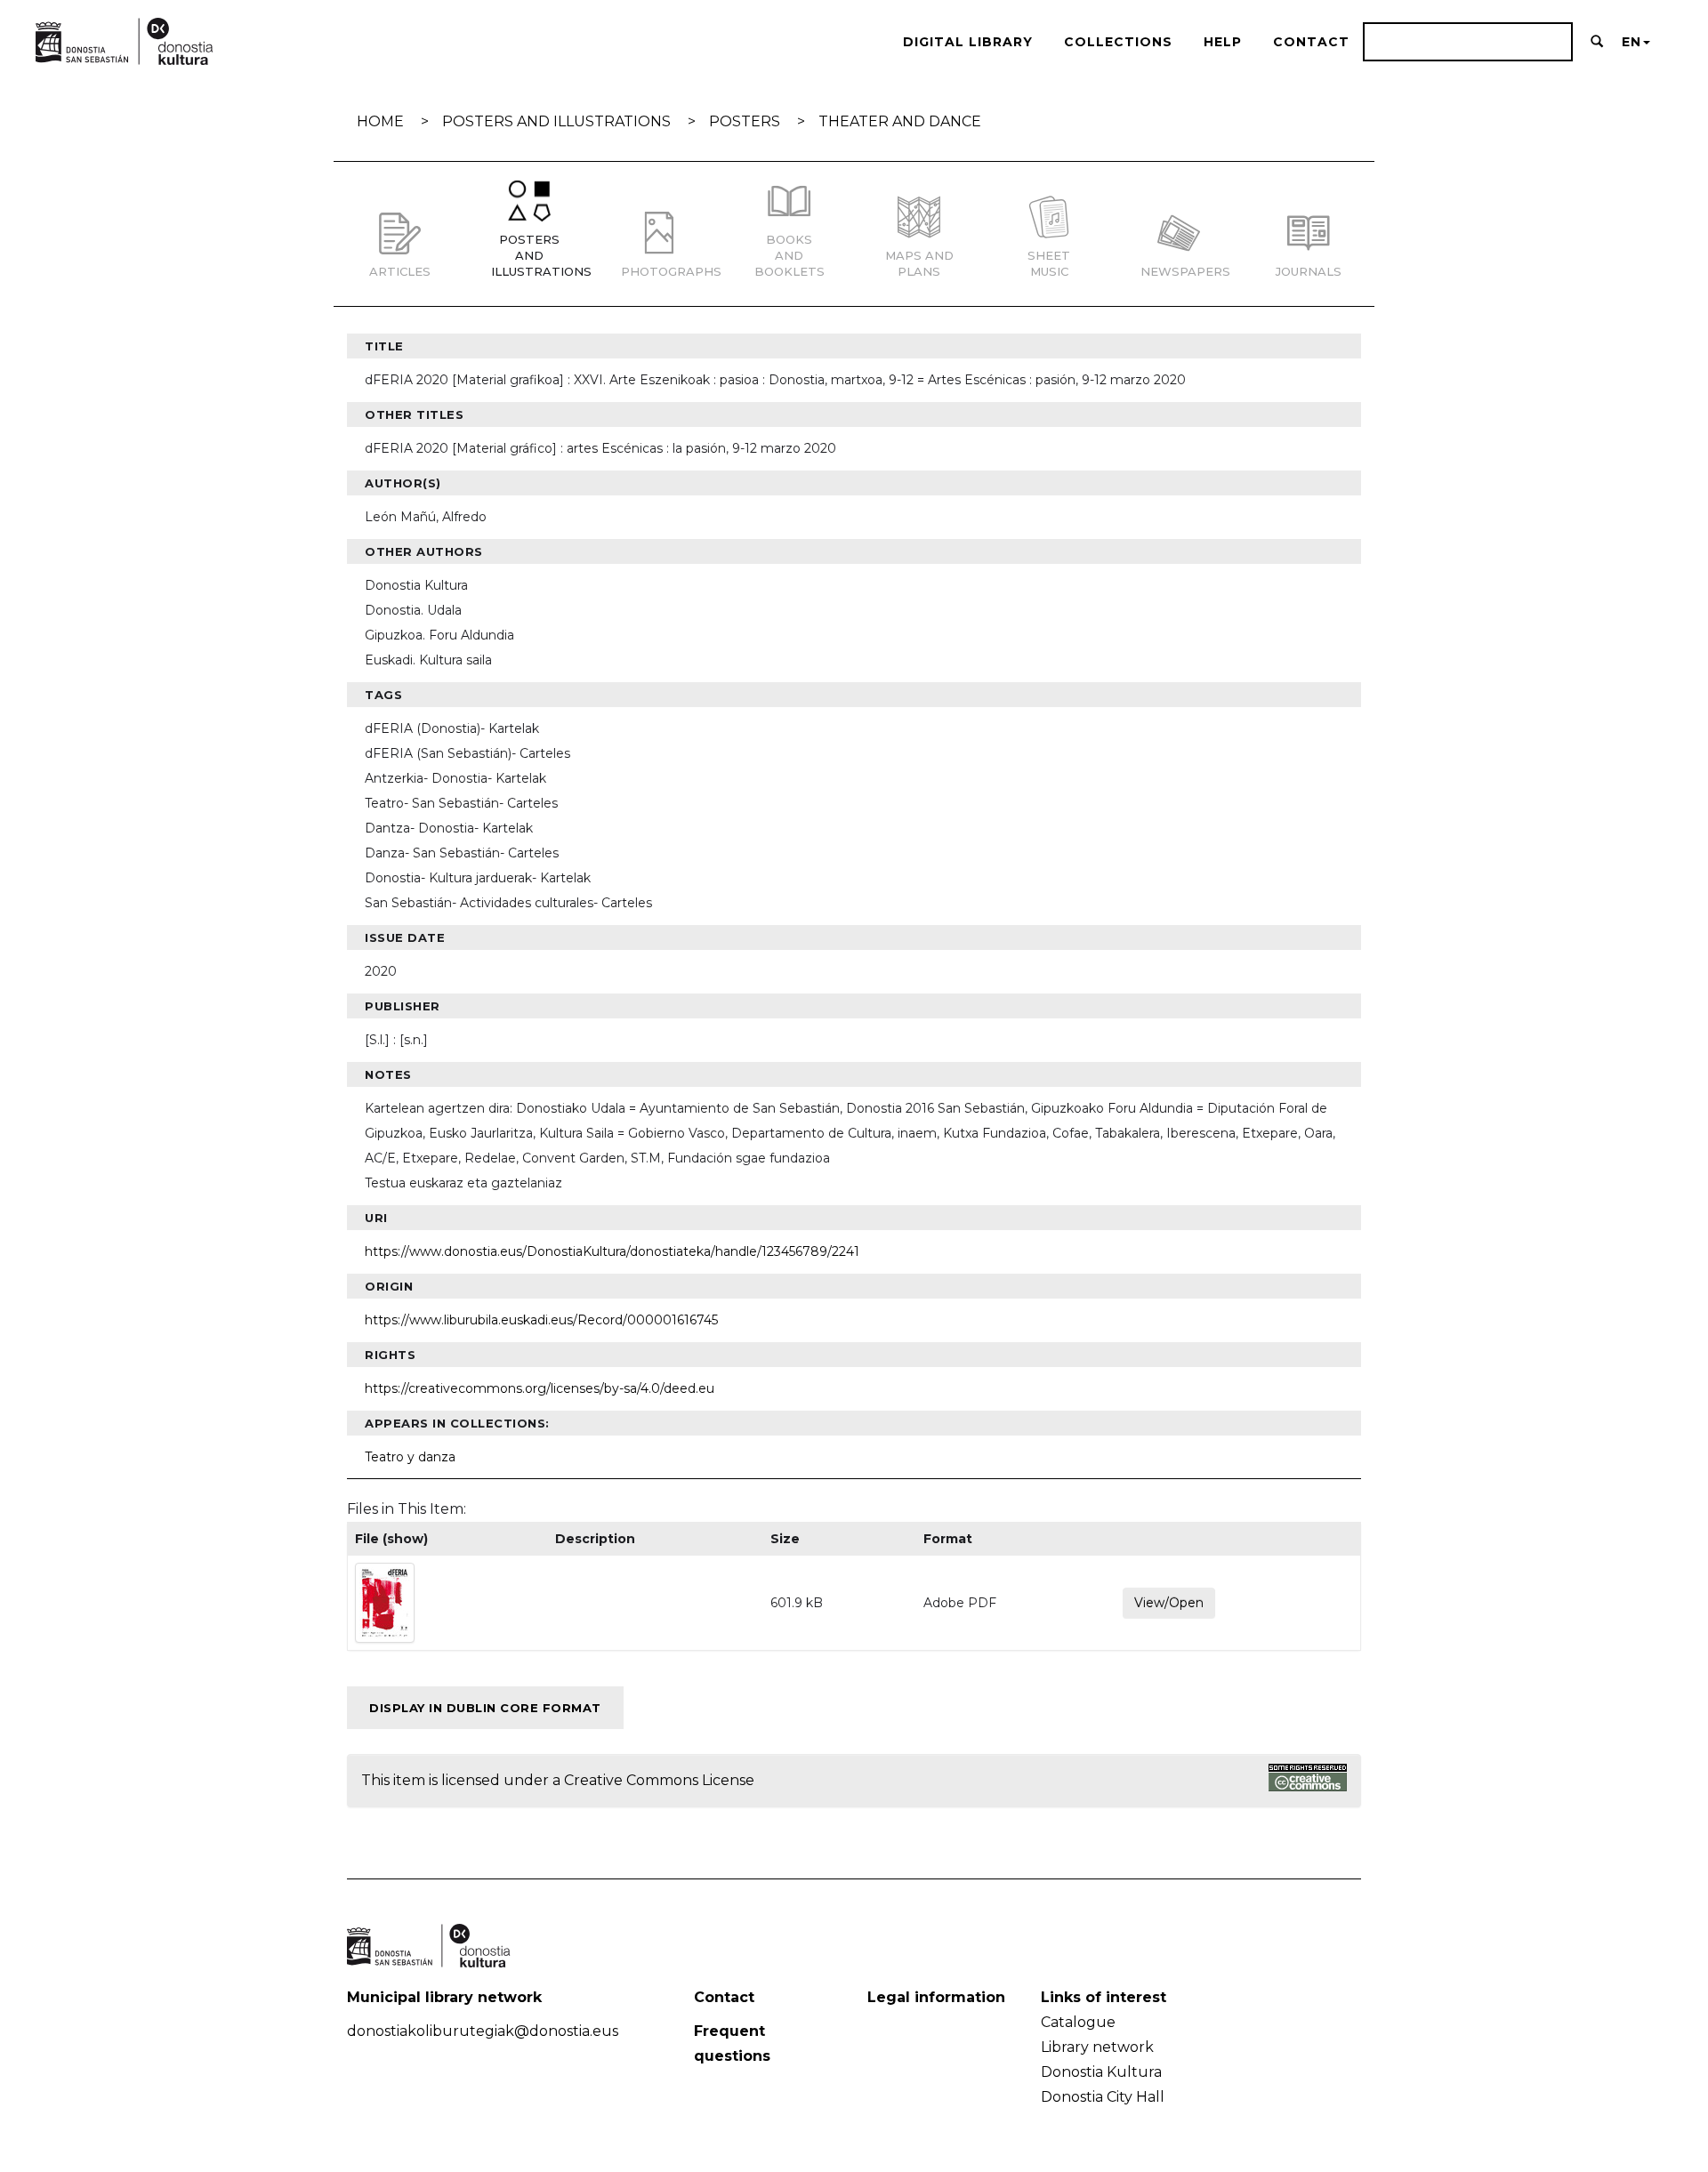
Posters (745, 121)
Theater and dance (900, 121)
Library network (1097, 2047)
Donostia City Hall (1103, 2097)
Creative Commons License (659, 1780)
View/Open (1169, 1603)
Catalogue (1078, 2022)
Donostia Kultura (1101, 2072)
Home (380, 121)
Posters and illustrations (556, 121)
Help (1223, 42)
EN (1631, 42)
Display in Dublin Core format (485, 1708)
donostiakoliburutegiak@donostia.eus (483, 2031)
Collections (1118, 42)
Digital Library (968, 42)
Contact (1311, 42)
